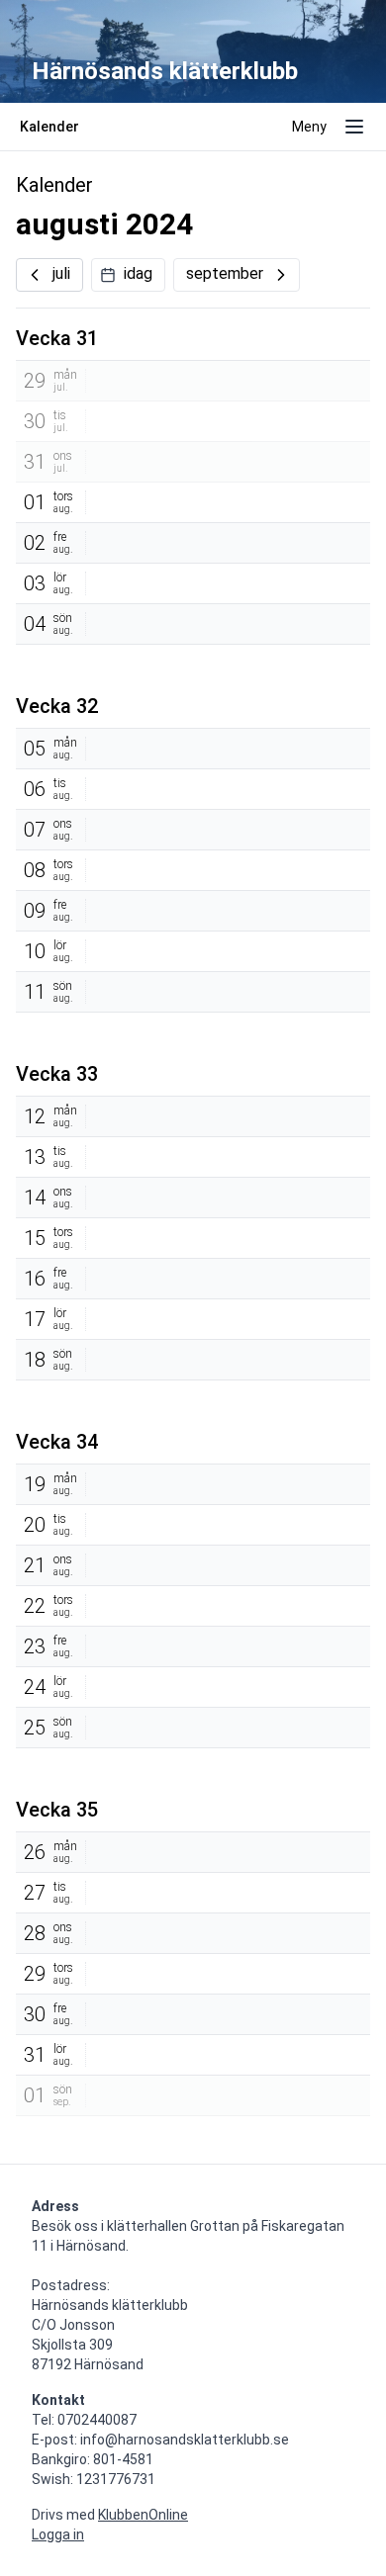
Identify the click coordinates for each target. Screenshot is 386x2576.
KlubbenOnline (143, 2515)
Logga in (58, 2534)
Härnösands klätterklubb (165, 71)
